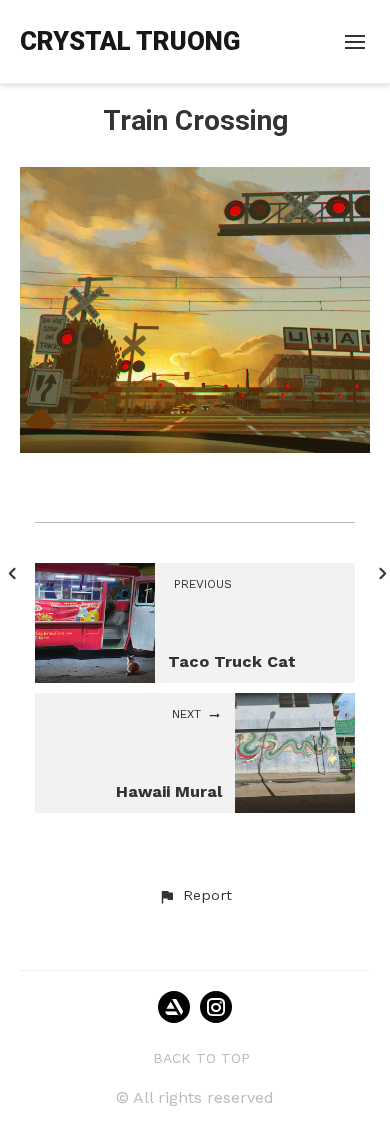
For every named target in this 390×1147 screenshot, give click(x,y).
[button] (195, 896)
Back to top (201, 1058)
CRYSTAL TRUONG (130, 41)
